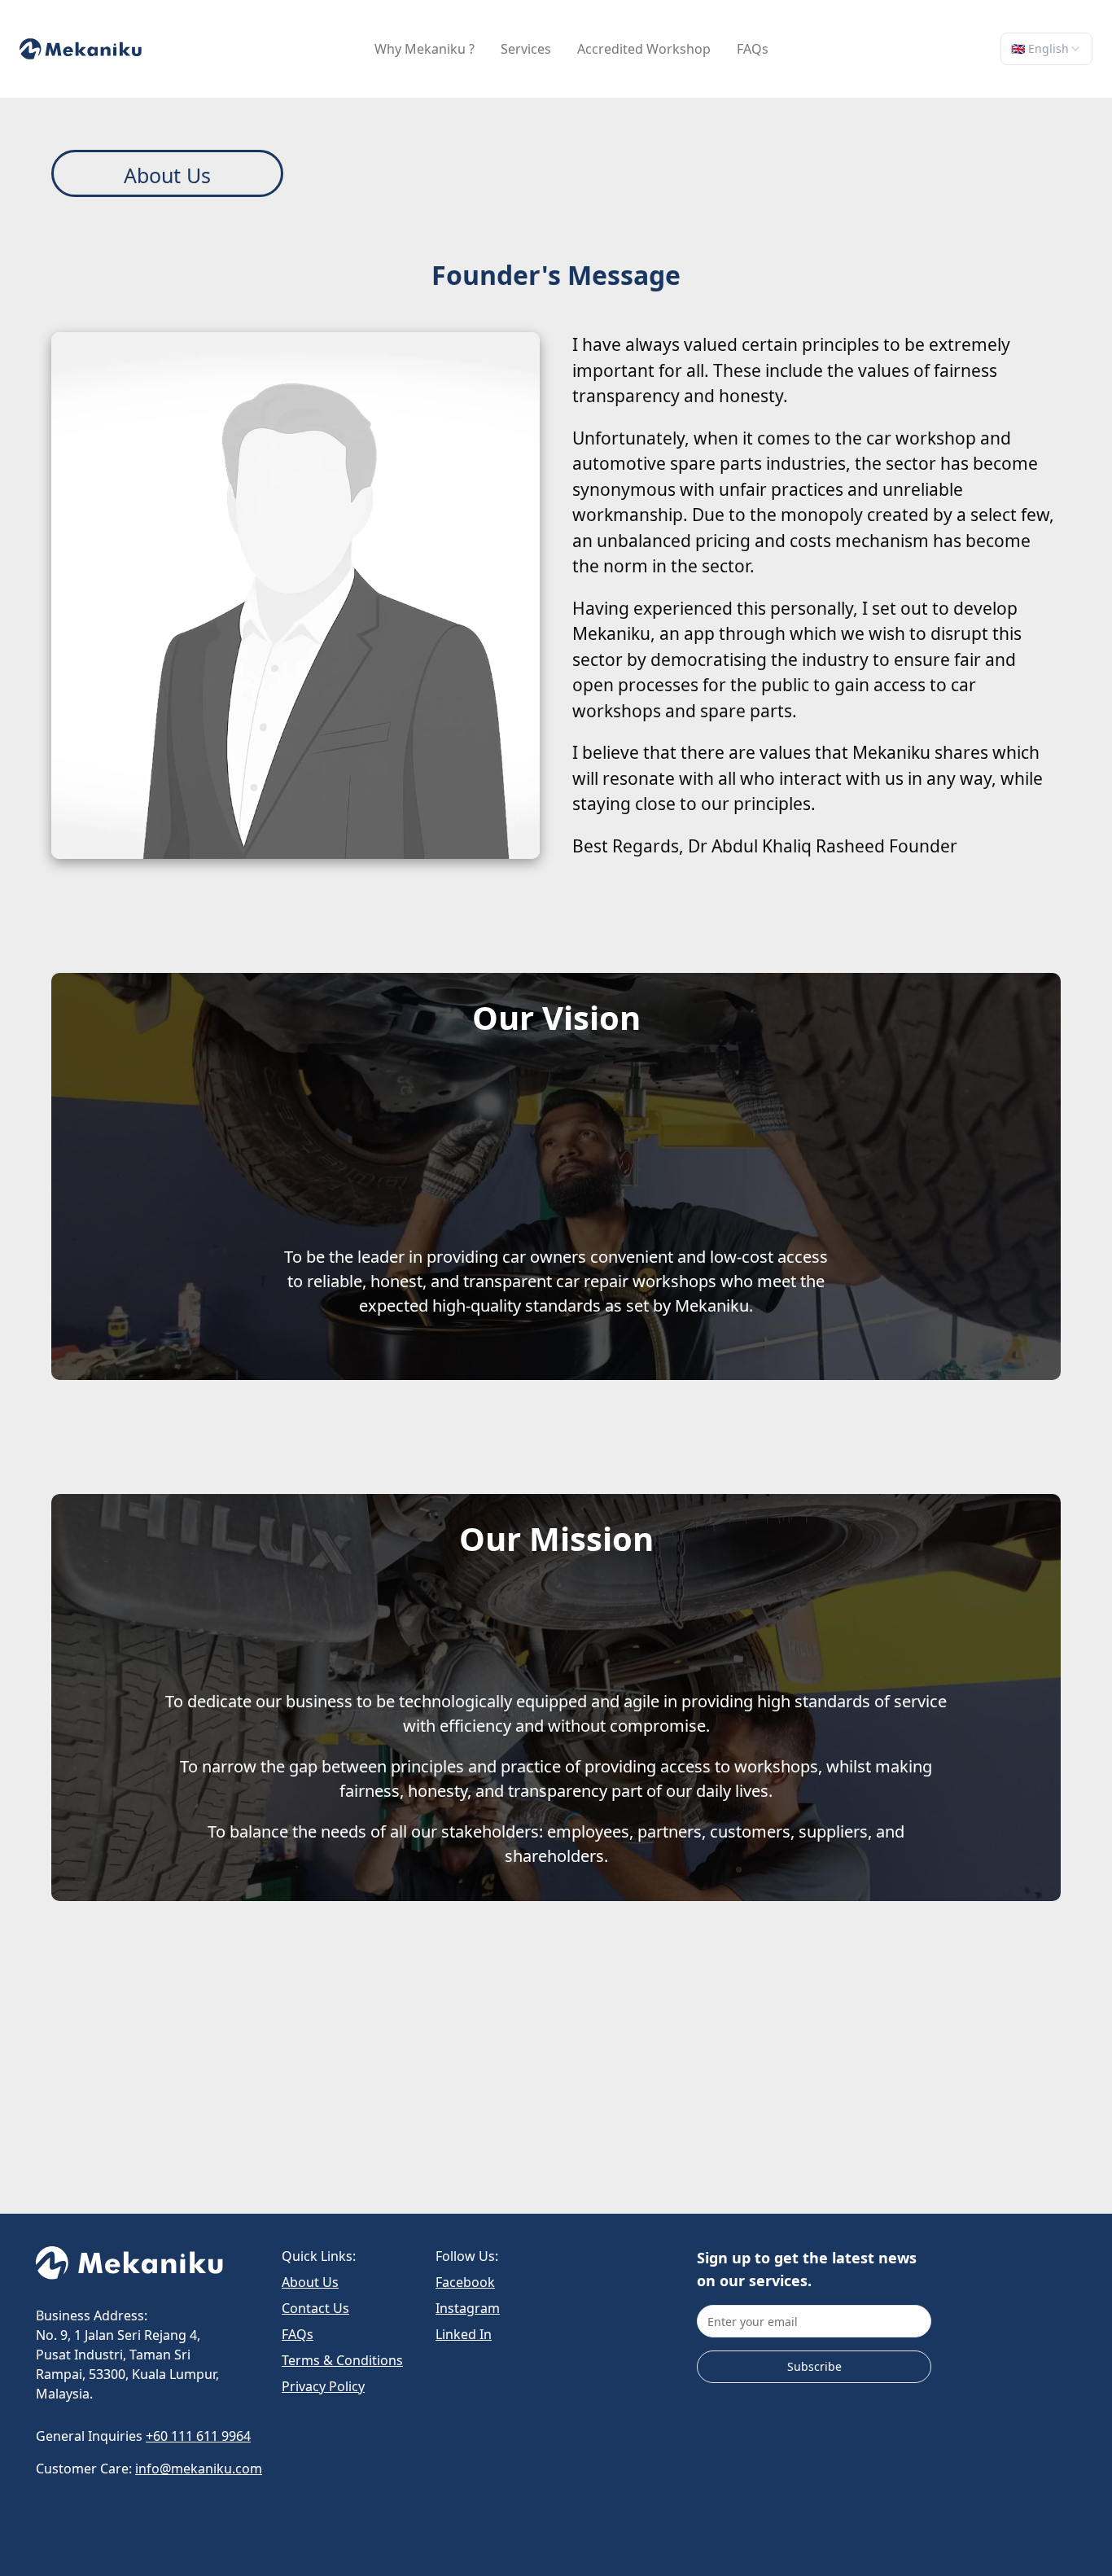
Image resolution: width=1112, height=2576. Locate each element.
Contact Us (315, 2308)
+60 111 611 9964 (198, 2436)
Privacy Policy (323, 2386)
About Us (310, 2282)
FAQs (298, 2334)
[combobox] (1046, 49)
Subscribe (814, 2366)
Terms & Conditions (342, 2360)
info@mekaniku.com (199, 2469)
